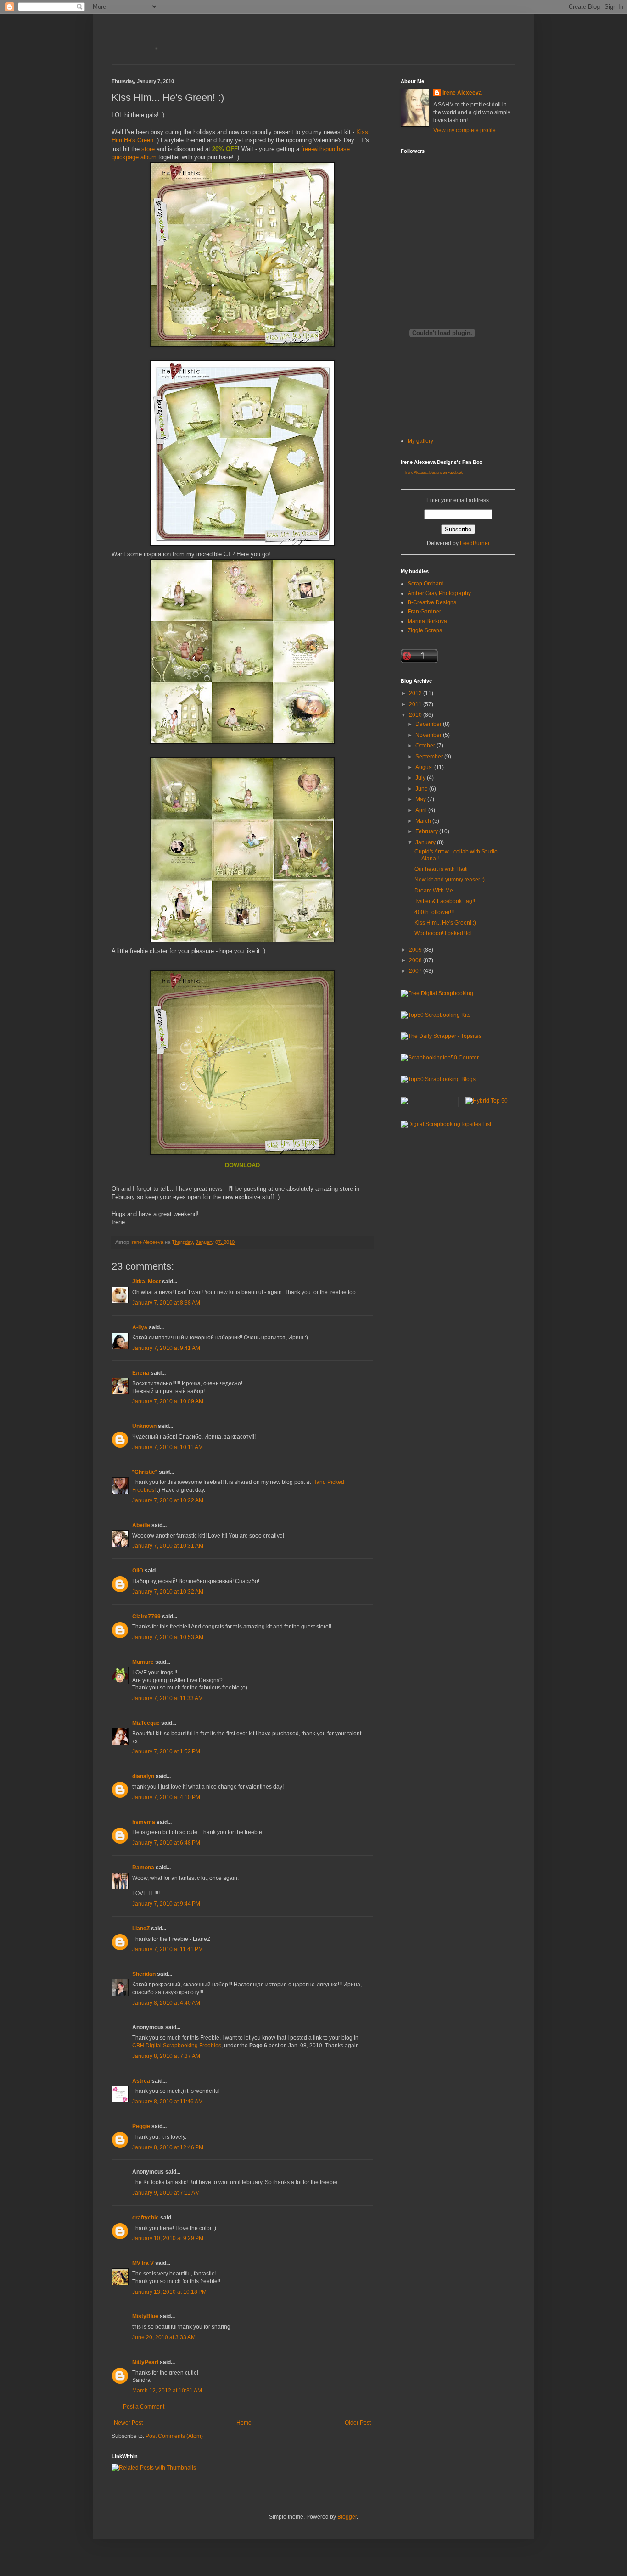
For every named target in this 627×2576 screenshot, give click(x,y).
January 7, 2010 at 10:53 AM (168, 1637)
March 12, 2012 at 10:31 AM (167, 2391)
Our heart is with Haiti (441, 869)
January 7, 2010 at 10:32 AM (168, 1592)
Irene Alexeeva (462, 93)
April (422, 810)
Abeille (141, 1525)
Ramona (143, 1868)
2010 (416, 715)
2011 (416, 704)
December (429, 724)
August (425, 767)
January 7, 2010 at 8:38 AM (166, 1303)
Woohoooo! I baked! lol (443, 933)
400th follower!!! (434, 912)
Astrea (141, 2081)
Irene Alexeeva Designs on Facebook (434, 472)
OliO (138, 1571)
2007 (416, 971)
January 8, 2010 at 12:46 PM (168, 2147)
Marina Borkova (427, 621)
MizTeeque (146, 1723)
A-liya (140, 1327)
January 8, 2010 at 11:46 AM (168, 2102)
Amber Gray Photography (439, 593)
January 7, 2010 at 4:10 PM (166, 1797)
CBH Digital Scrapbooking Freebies (177, 2046)
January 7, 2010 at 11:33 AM (168, 1698)
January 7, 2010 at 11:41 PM (168, 1949)
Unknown (144, 1426)
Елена (141, 1373)
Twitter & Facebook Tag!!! (445, 901)
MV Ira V (143, 2263)
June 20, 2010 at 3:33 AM (164, 2337)
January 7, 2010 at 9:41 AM (166, 1348)
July (421, 778)
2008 (416, 960)
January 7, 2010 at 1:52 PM (166, 1751)
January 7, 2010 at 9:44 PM (166, 1904)
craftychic (146, 2218)
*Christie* (145, 1472)
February (427, 831)
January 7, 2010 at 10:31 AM (168, 1546)
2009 (416, 950)
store (148, 149)
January (426, 842)
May (421, 799)
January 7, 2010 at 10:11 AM (168, 1447)
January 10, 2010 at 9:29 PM (168, 2238)
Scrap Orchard (426, 584)
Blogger (347, 2517)
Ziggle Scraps (425, 630)
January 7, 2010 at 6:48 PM (166, 1843)
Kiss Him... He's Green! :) (445, 923)
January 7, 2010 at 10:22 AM (168, 1500)
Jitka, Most (146, 1282)
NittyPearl (145, 2362)
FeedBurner (475, 543)
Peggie (141, 2126)
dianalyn (143, 1776)
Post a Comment (144, 2407)
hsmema (144, 1822)
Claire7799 (146, 1617)
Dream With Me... (436, 891)
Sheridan (144, 1974)
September (430, 757)
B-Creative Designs (432, 602)
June (422, 789)
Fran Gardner (424, 612)
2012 (416, 693)
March (424, 821)
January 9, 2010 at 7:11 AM (166, 2193)
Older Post (358, 2423)
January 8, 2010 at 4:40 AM (166, 2003)
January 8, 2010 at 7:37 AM (166, 2056)
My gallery (420, 441)
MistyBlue (145, 2316)
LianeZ (141, 1929)
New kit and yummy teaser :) (450, 880)
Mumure (143, 1662)
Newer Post (128, 2423)
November (429, 735)
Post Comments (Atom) (174, 2436)
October (426, 746)
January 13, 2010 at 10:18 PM (169, 2292)
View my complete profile (465, 130)
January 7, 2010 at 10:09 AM (168, 1401)
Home (244, 2423)
